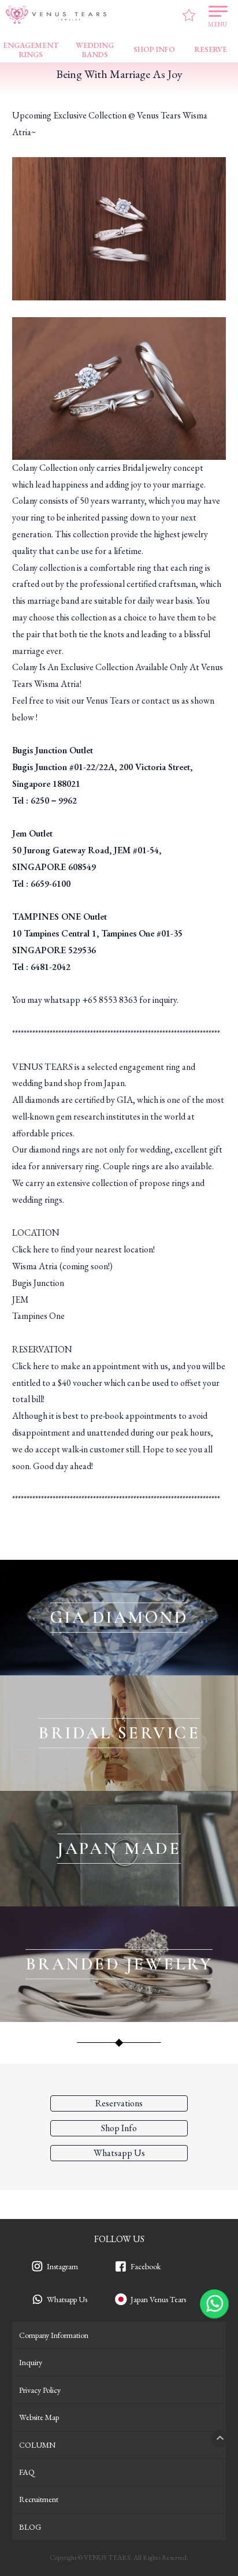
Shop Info (119, 2128)
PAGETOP (220, 2439)
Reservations (119, 2103)
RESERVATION (42, 1349)
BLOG (30, 2527)
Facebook (146, 2266)
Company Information (54, 2335)
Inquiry (31, 2362)
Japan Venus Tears (158, 2299)
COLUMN (37, 2445)
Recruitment (39, 2499)
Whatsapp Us (67, 2299)
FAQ (27, 2472)
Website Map (39, 2417)
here (41, 1249)
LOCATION (36, 1233)
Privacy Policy (40, 2390)
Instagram (62, 2266)
